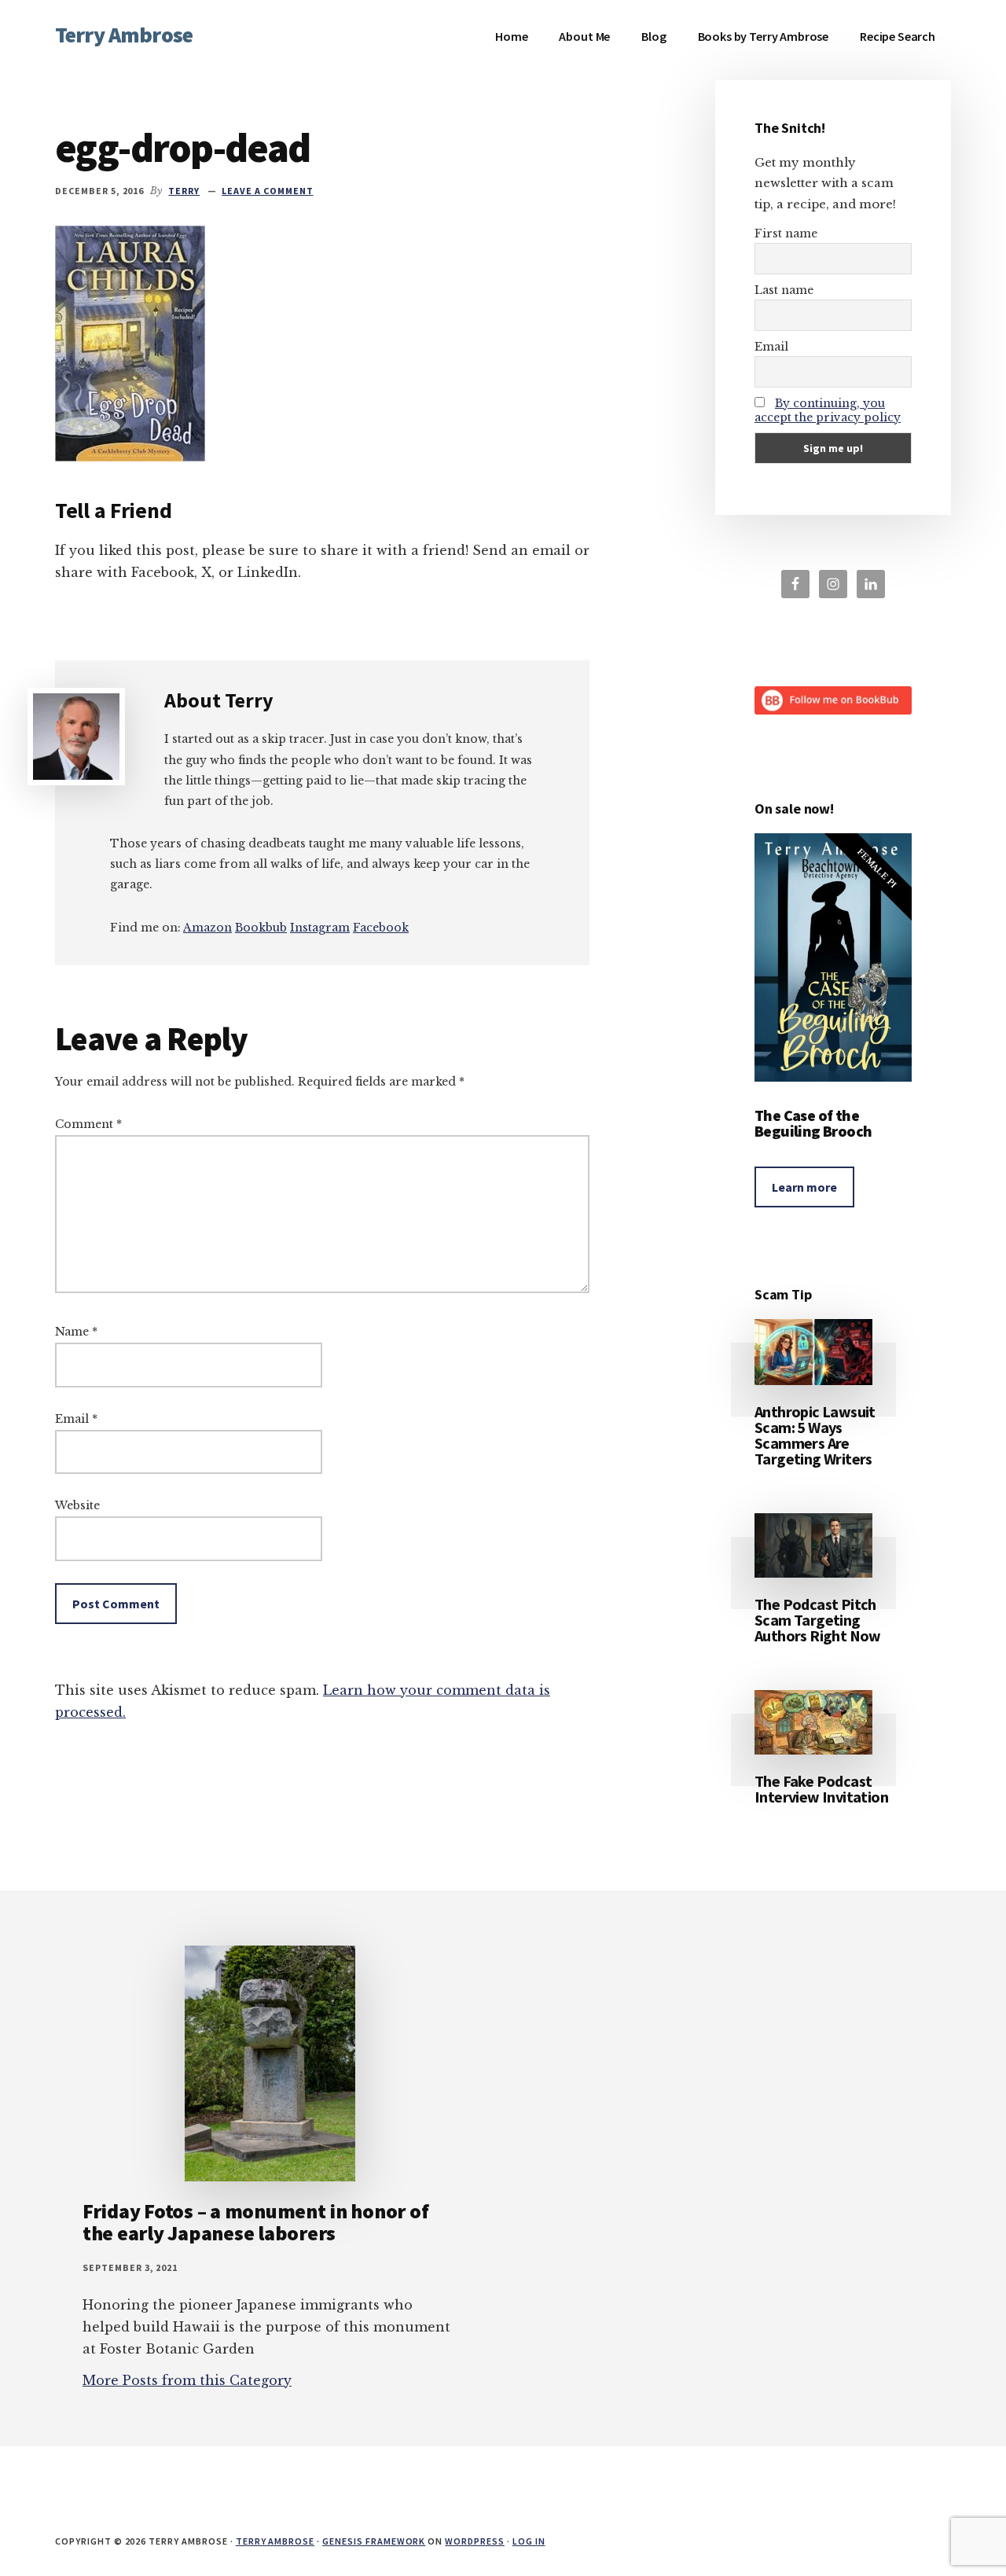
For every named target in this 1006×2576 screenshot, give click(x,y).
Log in (529, 2541)
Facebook (381, 928)
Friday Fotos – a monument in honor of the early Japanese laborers (255, 2222)
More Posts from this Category (187, 2380)
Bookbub (261, 928)
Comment (88, 1124)
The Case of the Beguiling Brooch (813, 1123)
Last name (784, 290)
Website (77, 1505)
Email (76, 1419)
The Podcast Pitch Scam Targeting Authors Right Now (818, 1620)
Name (76, 1332)
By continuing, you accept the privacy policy (828, 410)
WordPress (475, 2541)
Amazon (207, 928)
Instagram (320, 928)
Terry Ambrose (124, 35)
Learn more (804, 1187)
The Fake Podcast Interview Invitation (821, 1789)
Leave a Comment (267, 191)
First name (786, 233)
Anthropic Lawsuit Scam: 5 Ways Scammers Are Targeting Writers (815, 1435)
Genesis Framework (374, 2541)
